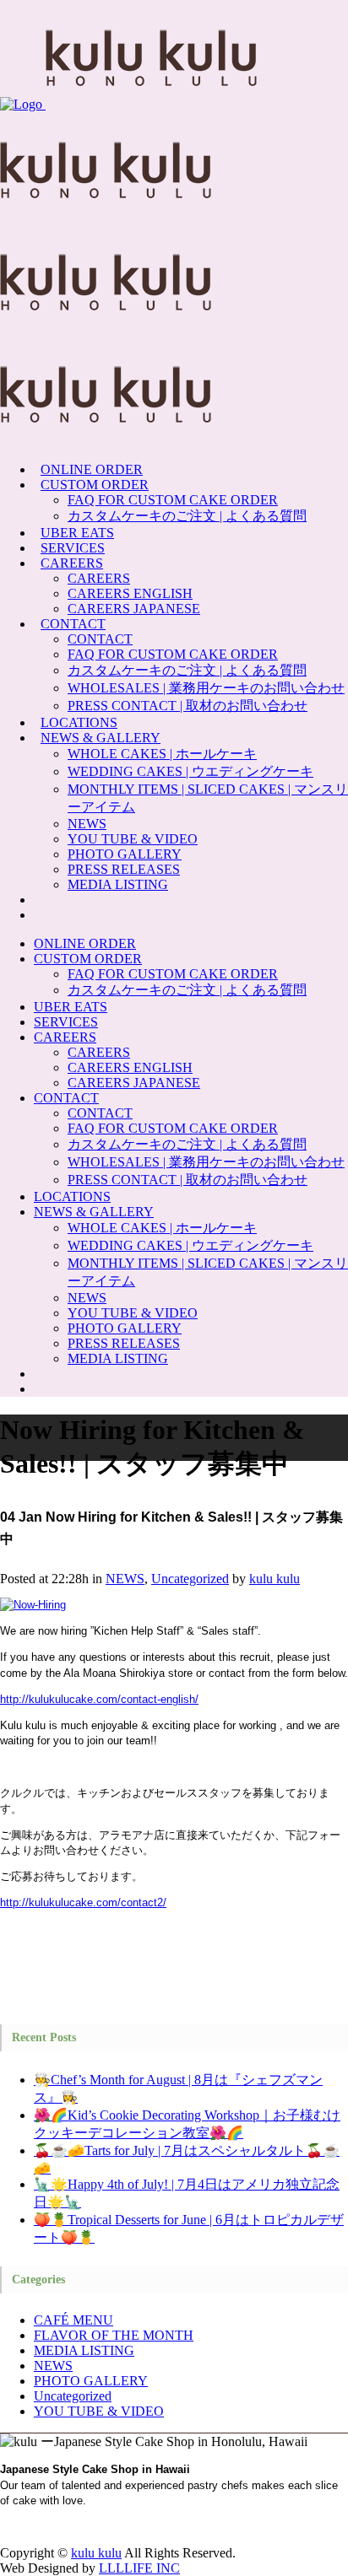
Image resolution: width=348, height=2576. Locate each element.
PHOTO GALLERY (91, 2381)
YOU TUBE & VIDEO (99, 2411)
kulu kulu (275, 1579)
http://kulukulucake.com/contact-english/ (99, 1699)
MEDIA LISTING (84, 2350)
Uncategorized (190, 1579)
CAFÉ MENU (73, 2320)
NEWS (125, 1579)
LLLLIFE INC (139, 2568)
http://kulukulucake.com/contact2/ (83, 1902)
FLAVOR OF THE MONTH (114, 2335)
